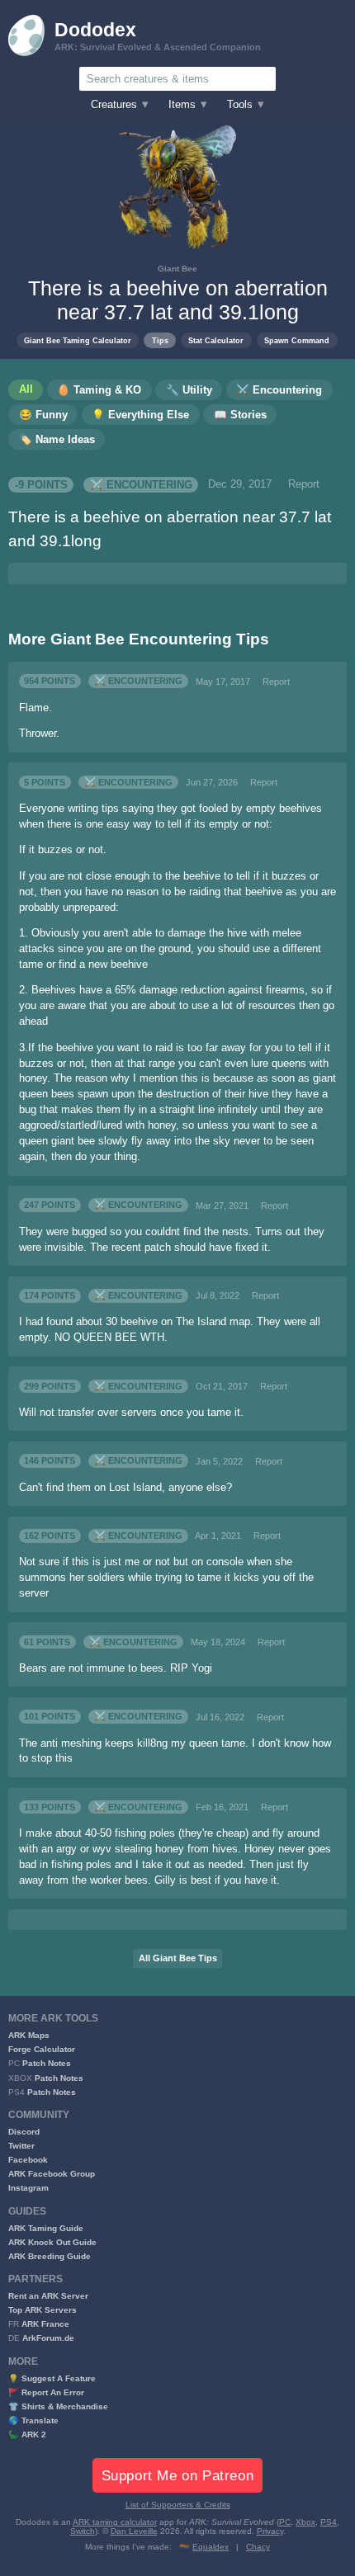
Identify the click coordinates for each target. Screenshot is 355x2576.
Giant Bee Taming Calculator (78, 340)
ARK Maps (29, 2035)
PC (285, 2522)
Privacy (270, 2531)
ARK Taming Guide (46, 2228)
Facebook (28, 2160)
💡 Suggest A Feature (52, 2378)
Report (304, 484)
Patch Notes (47, 2063)
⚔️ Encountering (141, 484)
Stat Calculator (216, 340)
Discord (24, 2132)
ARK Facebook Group (52, 2174)
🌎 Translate (33, 2420)
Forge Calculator (42, 2049)
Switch (83, 2531)
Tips (160, 340)
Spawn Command (297, 340)
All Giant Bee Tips (178, 1958)
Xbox (305, 2522)
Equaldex (211, 2547)
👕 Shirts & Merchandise (58, 2406)
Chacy (258, 2547)
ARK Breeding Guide (50, 2256)
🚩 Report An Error (46, 2392)
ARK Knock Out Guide (52, 2242)
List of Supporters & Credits (178, 2505)
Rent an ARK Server (48, 2296)
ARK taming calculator (115, 2522)
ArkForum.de (48, 2338)
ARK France (45, 2324)
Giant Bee (177, 269)
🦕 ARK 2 (27, 2434)
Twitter (21, 2146)
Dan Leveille (134, 2531)
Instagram (28, 2188)
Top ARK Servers (43, 2310)
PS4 (329, 2522)
